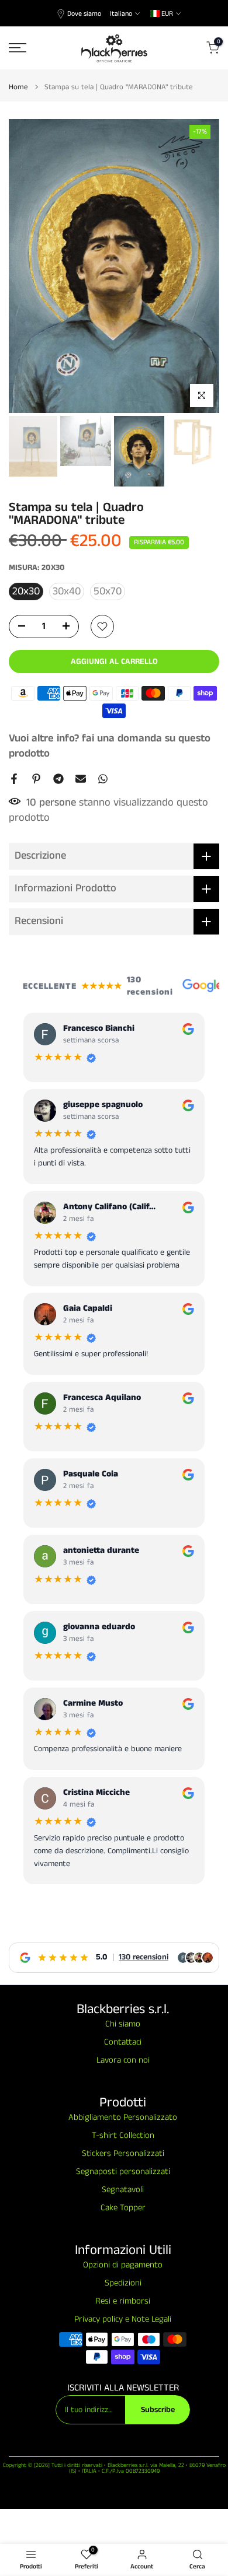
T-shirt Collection (123, 2135)
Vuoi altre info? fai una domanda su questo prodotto (110, 746)
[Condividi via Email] (81, 779)
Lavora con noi (123, 2060)
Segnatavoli (123, 2190)
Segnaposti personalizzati (123, 2171)
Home (18, 87)
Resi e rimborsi (123, 2301)
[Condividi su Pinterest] (36, 779)
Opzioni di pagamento (123, 2265)
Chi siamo (123, 2024)
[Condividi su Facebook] (14, 779)
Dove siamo (84, 14)
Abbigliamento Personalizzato (123, 2117)
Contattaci (123, 2042)
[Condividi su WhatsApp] (103, 779)
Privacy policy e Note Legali (123, 2319)
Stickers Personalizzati (123, 2153)
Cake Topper (123, 2208)
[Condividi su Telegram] (58, 779)
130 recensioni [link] (144, 1957)
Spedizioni (123, 2283)
